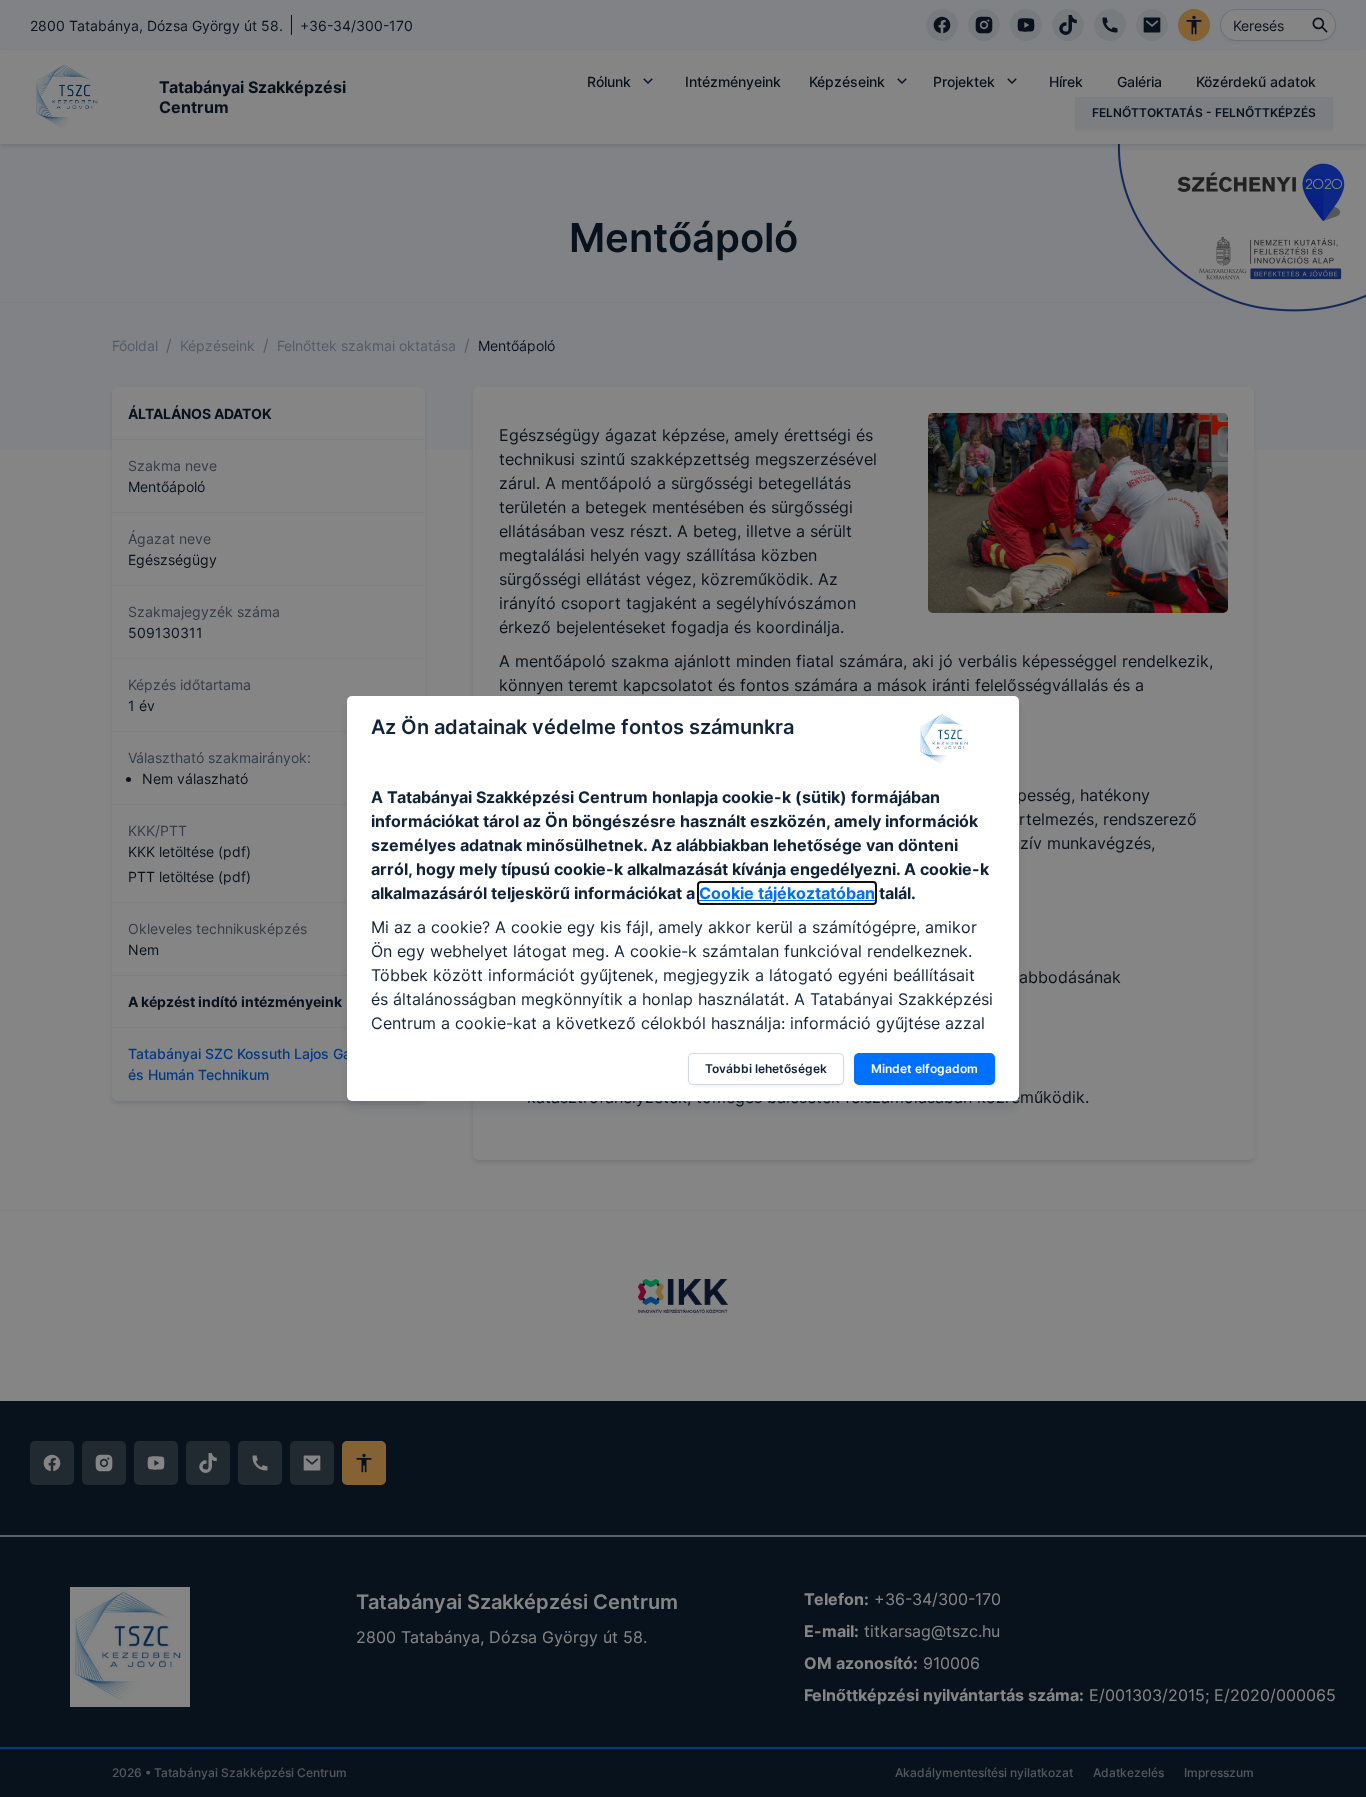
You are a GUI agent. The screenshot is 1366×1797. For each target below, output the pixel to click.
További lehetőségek (766, 1068)
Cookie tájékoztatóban (787, 893)
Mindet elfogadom (924, 1068)
